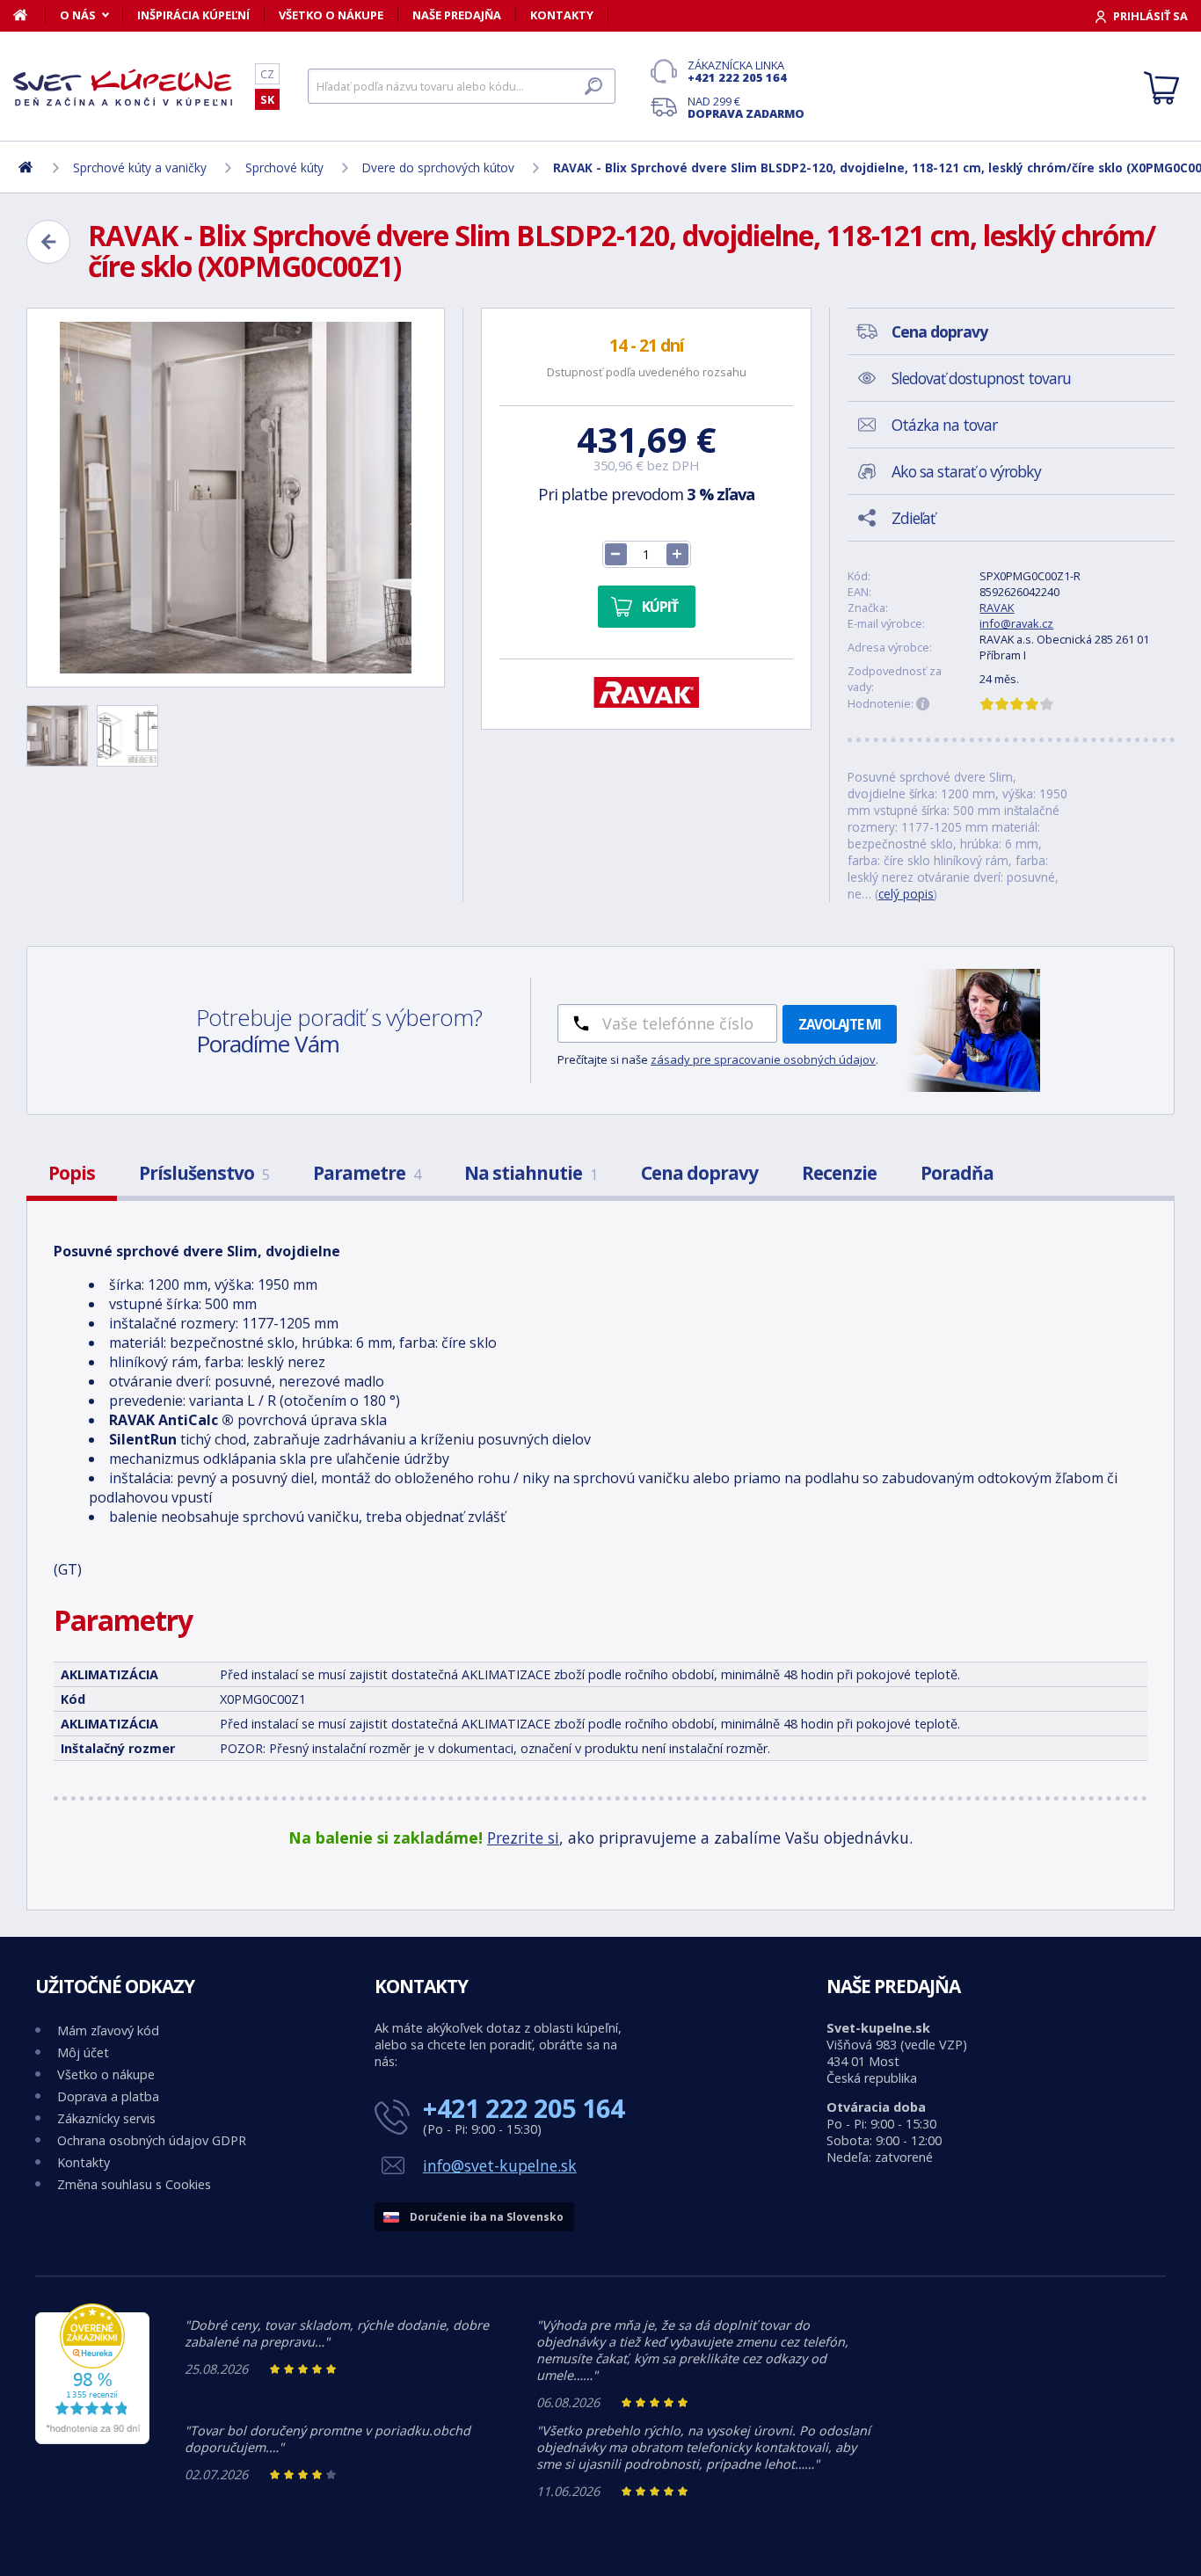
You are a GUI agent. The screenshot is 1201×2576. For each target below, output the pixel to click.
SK (267, 99)
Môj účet (83, 2052)
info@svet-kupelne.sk (500, 2165)
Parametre (367, 1173)
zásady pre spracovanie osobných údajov (763, 1059)
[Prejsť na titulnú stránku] (123, 87)
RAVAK (997, 608)
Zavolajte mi (840, 1024)
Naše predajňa (457, 15)
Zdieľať (913, 518)
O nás (78, 15)
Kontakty (562, 15)
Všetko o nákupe (331, 15)
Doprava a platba (108, 2096)
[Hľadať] (593, 86)
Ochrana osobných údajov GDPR (152, 2140)
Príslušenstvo (204, 1173)
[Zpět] (48, 242)
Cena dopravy (699, 1173)
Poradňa (957, 1173)
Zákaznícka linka (737, 71)
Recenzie (839, 1173)
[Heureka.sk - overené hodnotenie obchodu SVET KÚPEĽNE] (92, 2439)
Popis (72, 1173)
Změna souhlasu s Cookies (134, 2184)
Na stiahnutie (531, 1173)
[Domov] (29, 15)
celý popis (906, 894)
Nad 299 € (746, 107)
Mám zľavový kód (108, 2030)
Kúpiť (660, 607)
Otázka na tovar (944, 425)
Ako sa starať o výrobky (966, 471)
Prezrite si (523, 1837)
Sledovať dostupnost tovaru (981, 378)
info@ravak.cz (1016, 623)
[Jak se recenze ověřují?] (923, 704)
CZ (267, 74)
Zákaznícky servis (106, 2118)
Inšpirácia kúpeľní (193, 15)
